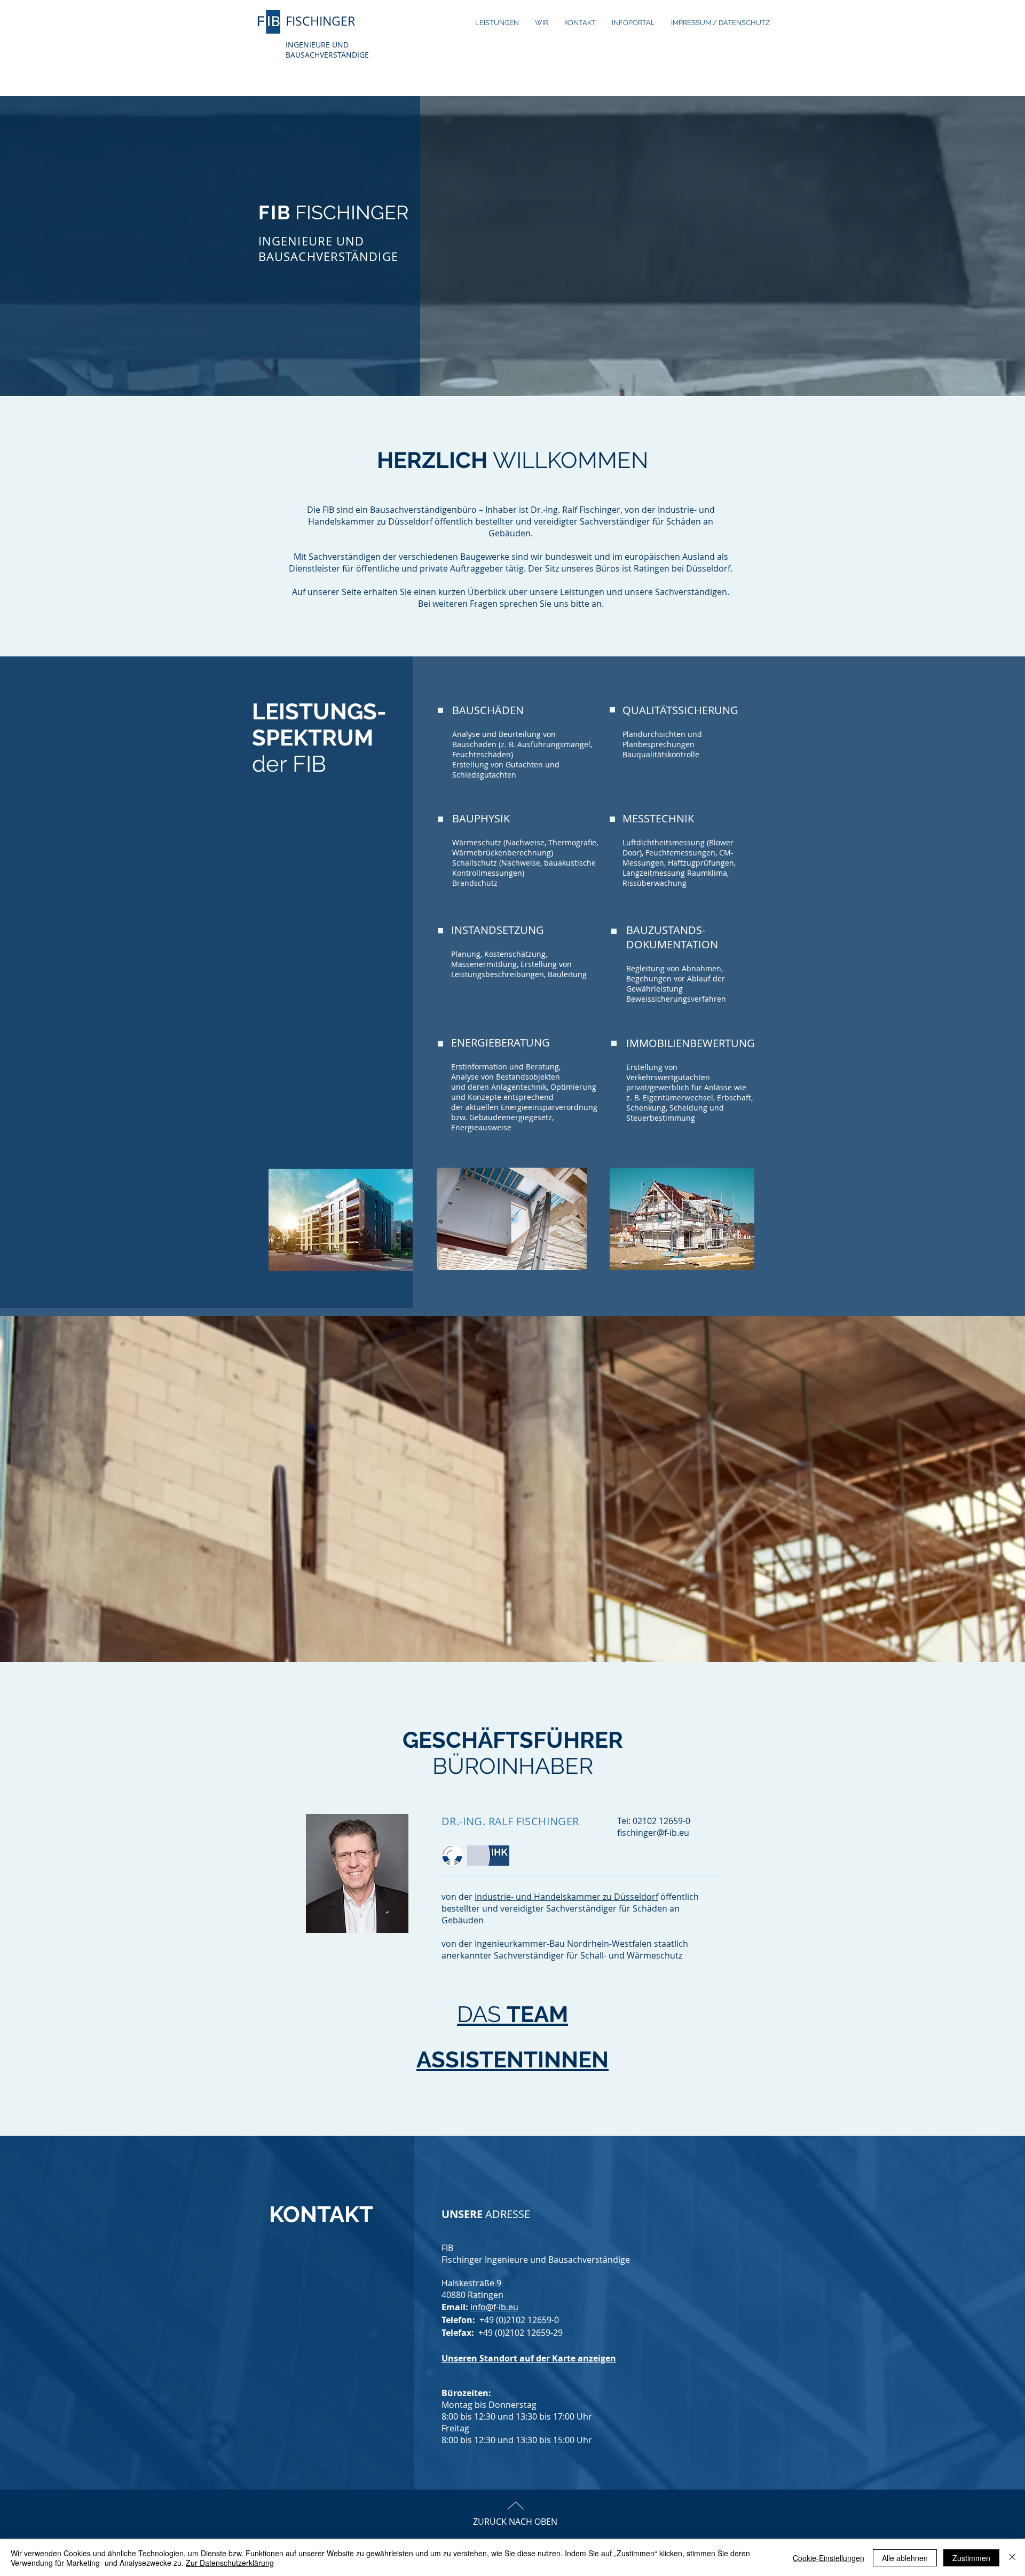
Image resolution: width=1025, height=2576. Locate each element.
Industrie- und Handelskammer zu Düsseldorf (566, 1897)
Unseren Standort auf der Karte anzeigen (529, 2358)
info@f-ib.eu (494, 2307)
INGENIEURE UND (317, 45)
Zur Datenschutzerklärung (230, 2563)
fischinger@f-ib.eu (653, 1833)
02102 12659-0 (661, 1821)
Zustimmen (971, 2558)
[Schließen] (1012, 2558)
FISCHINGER (320, 21)
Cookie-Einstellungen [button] (829, 2558)
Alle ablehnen (905, 2558)
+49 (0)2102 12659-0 (519, 2320)
